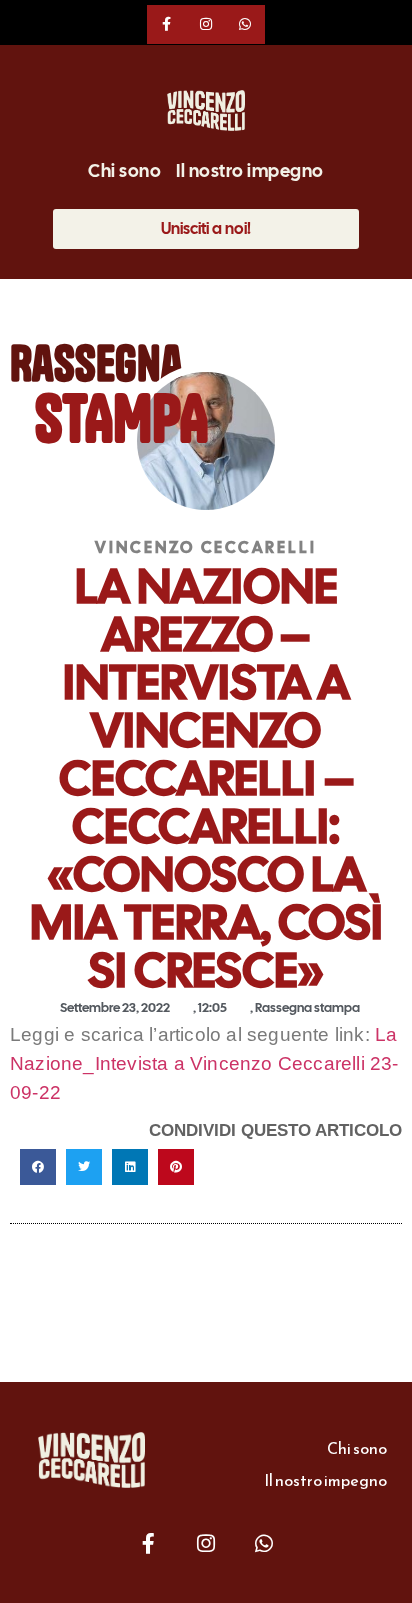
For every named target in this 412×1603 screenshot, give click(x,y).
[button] (38, 1167)
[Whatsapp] (245, 24)
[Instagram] (205, 24)
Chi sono (124, 171)
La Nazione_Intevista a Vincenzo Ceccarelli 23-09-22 (204, 1063)
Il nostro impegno (250, 171)
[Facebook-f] (166, 24)
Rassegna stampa (307, 1007)
